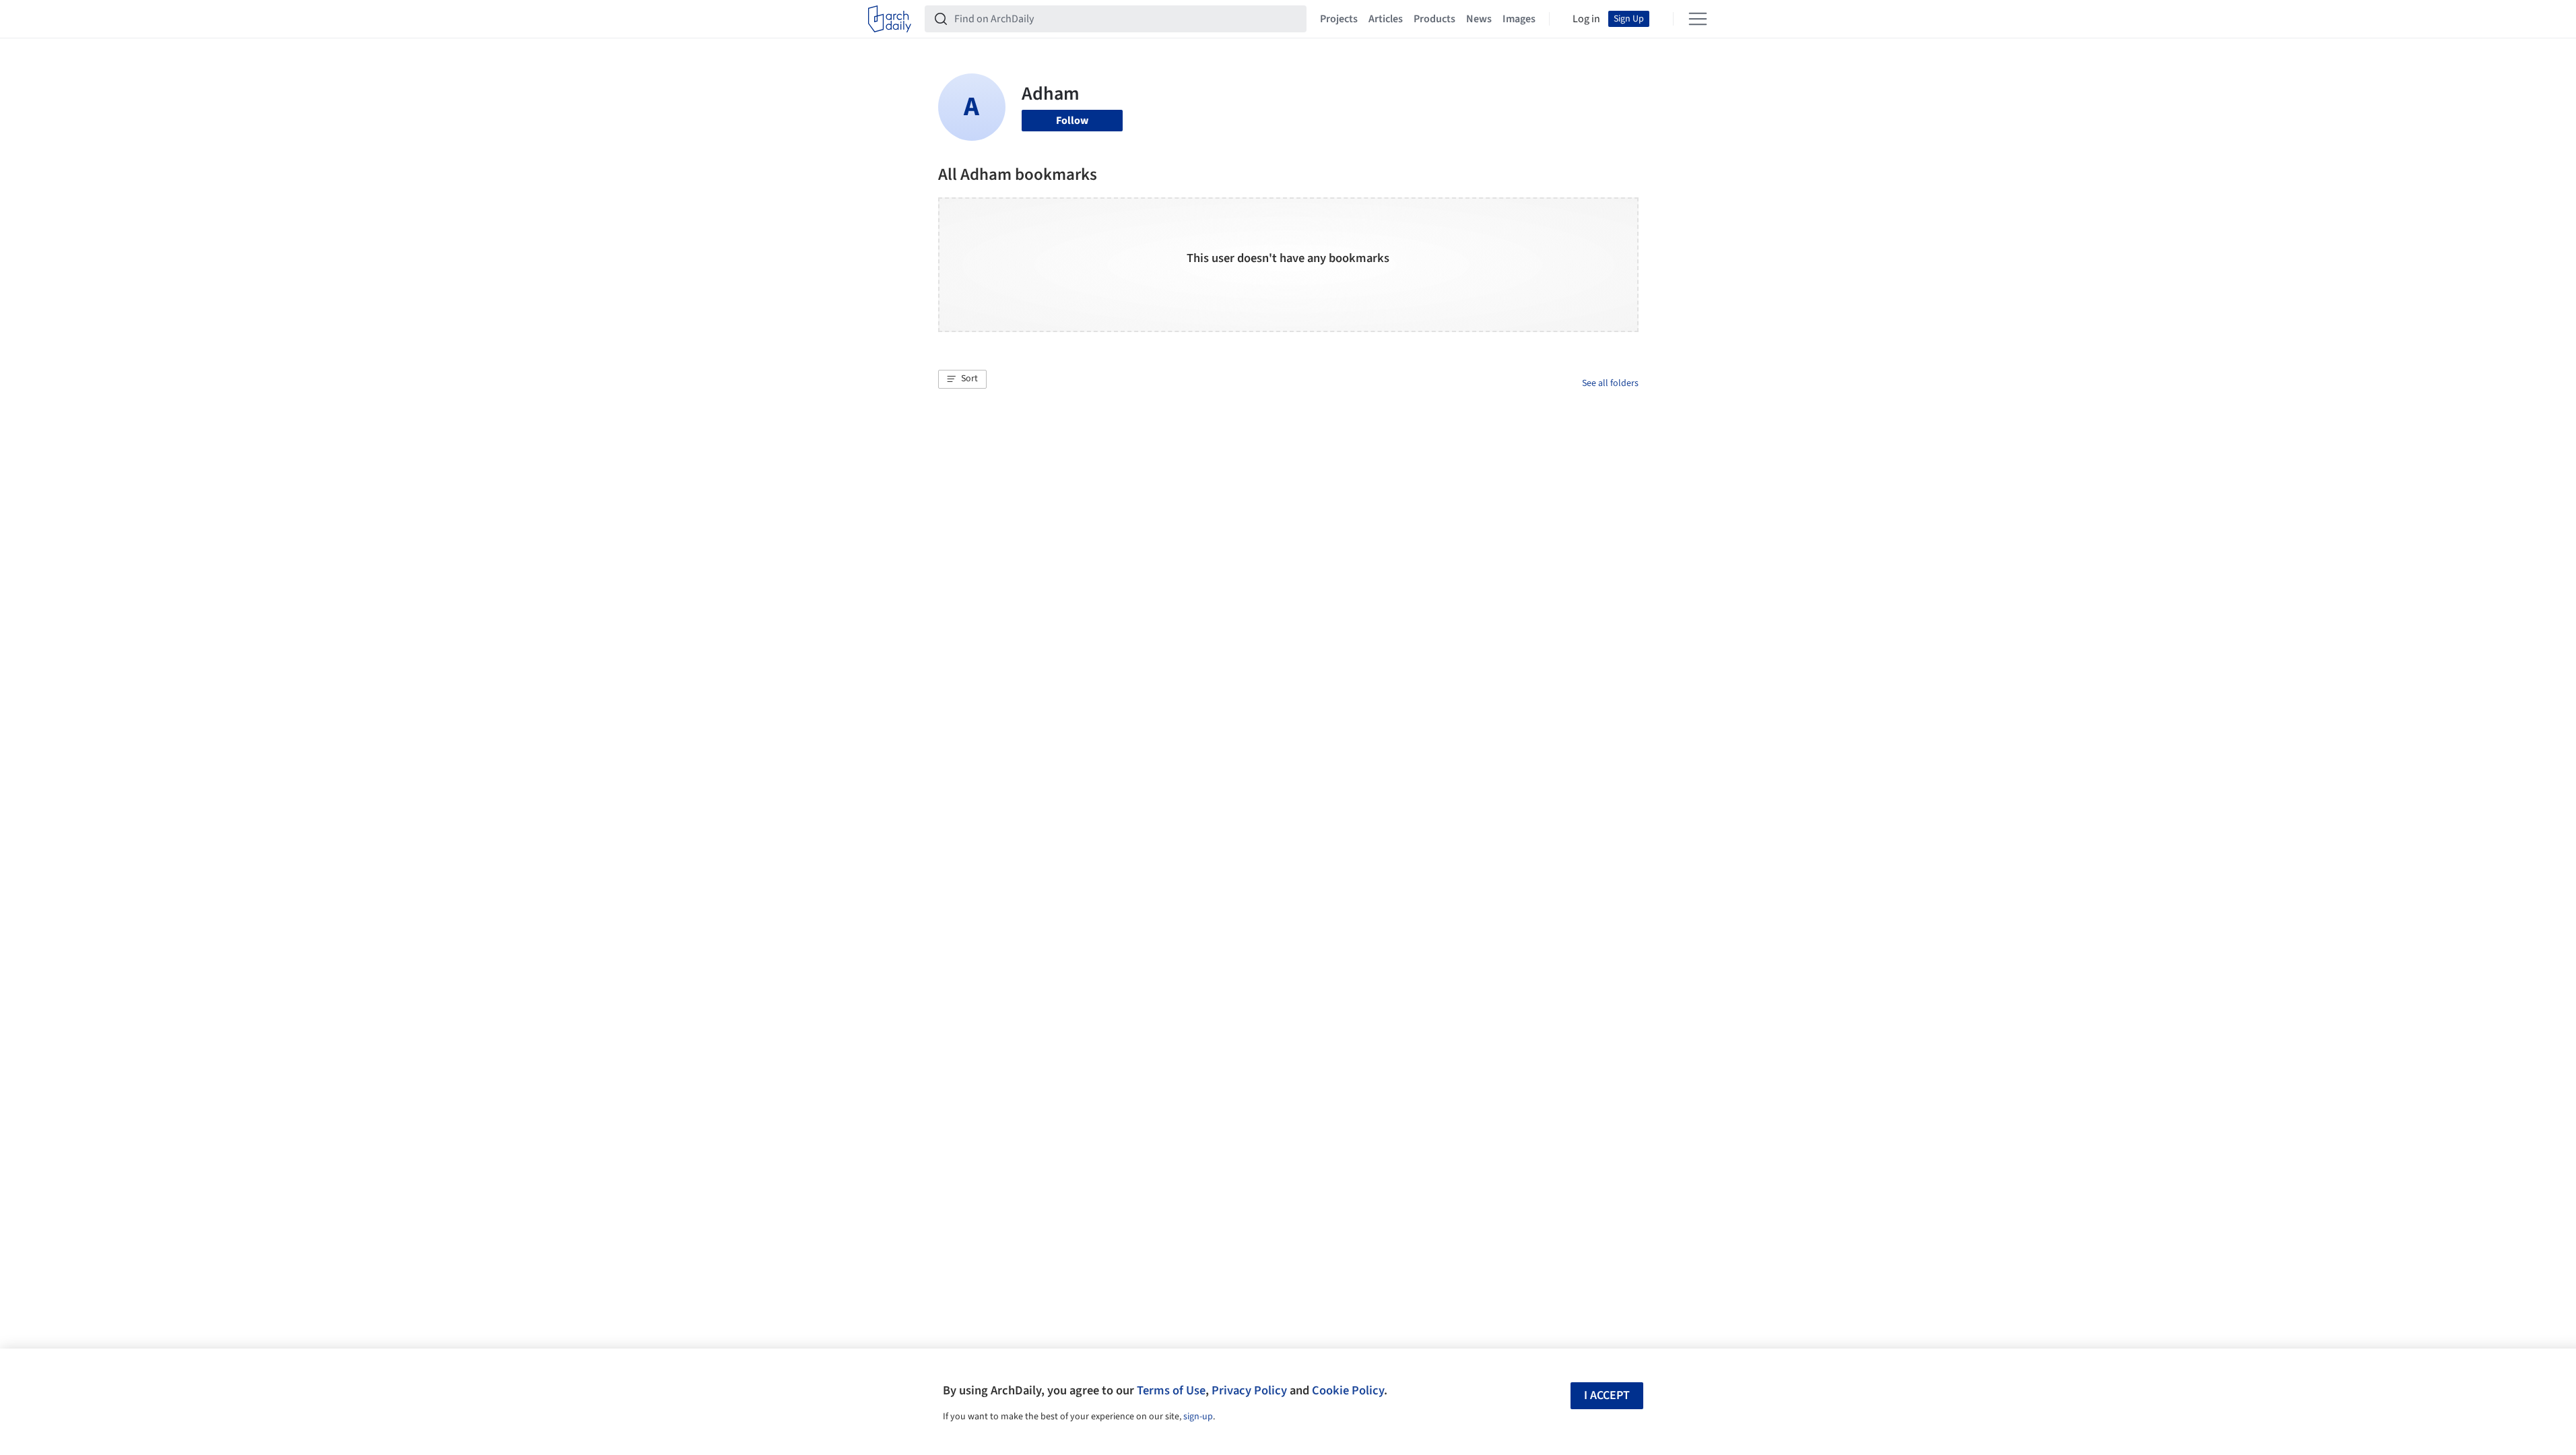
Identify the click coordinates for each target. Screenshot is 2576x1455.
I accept (1607, 1395)
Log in (1586, 19)
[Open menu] (1698, 19)
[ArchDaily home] (890, 19)
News (1479, 19)
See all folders (1610, 383)
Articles (1386, 19)
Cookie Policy (1348, 1390)
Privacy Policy (1249, 1390)
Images (1519, 19)
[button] (962, 379)
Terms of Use (1171, 1390)
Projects (1339, 19)
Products (1434, 19)
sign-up (1198, 1417)
